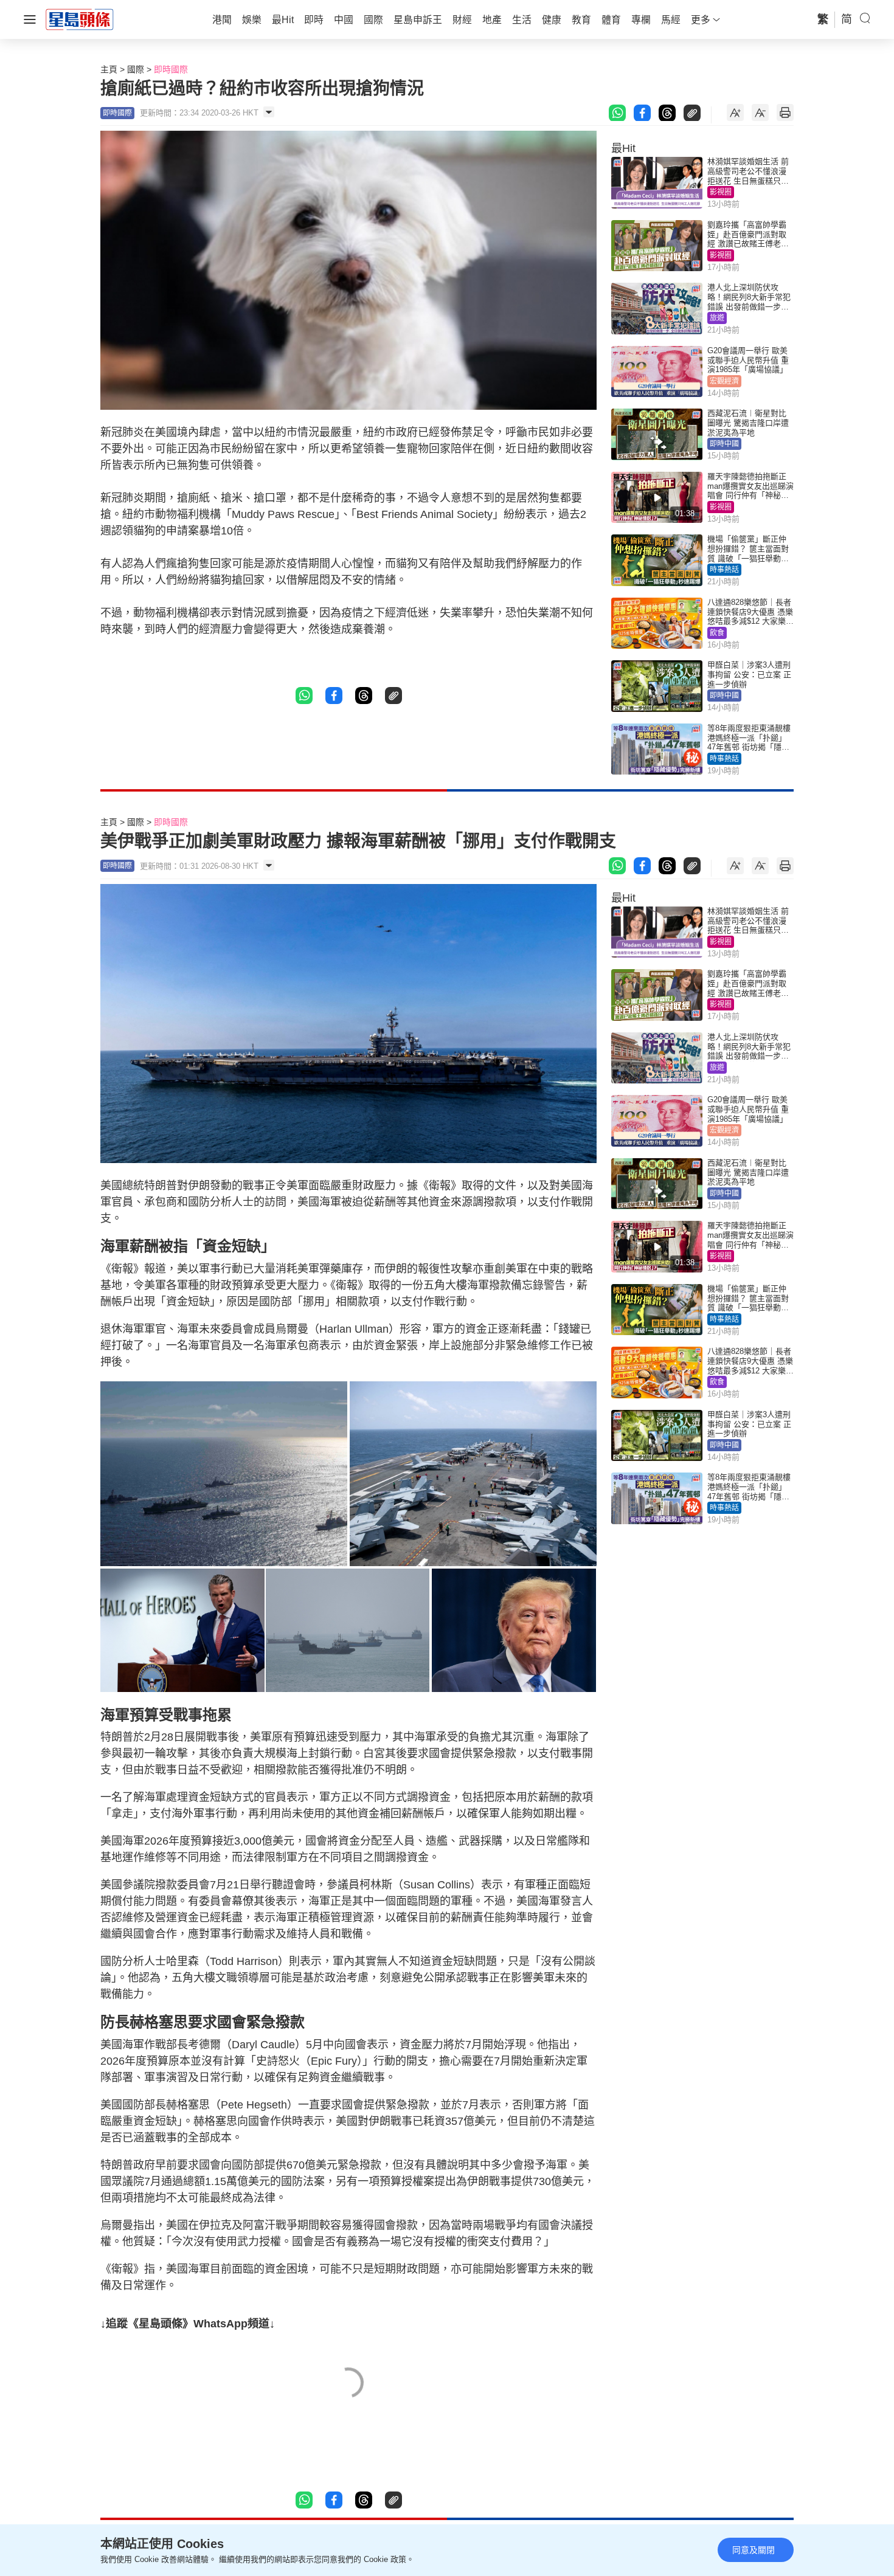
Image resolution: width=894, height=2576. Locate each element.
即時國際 (171, 69)
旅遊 (717, 318)
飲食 (717, 633)
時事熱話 (724, 570)
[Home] (80, 19)
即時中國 (724, 444)
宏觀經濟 (724, 381)
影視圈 (721, 192)
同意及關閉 (754, 2550)
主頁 (109, 69)
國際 (136, 69)
